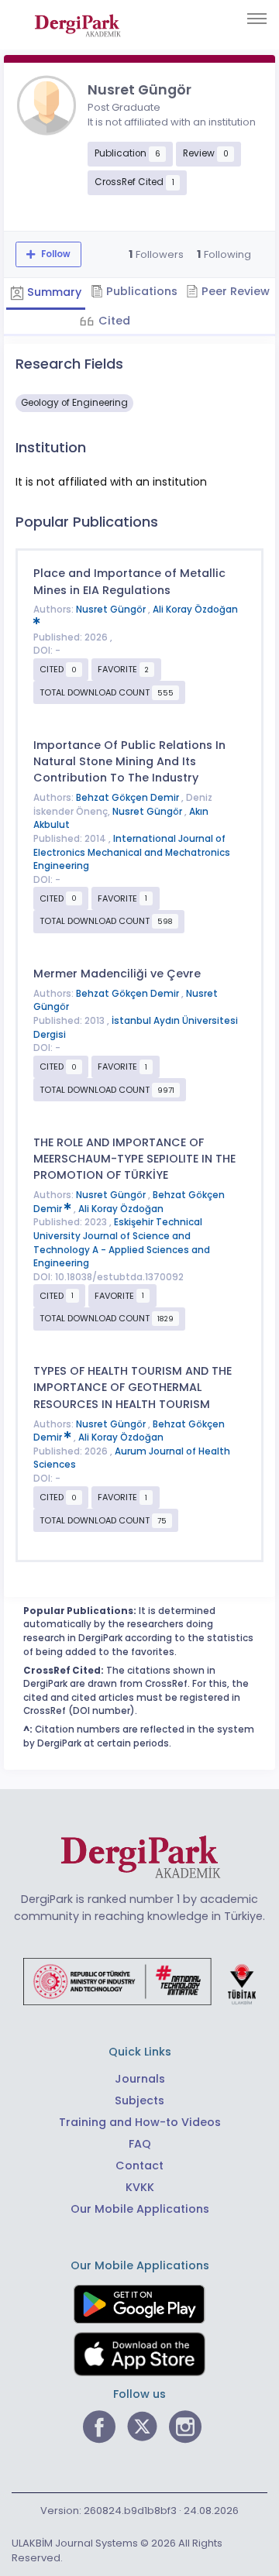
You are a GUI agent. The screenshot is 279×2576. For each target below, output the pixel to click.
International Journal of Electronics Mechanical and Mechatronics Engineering (132, 852)
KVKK (140, 2187)
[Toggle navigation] (257, 19)
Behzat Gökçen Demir (129, 798)
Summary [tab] (53, 292)
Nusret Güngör (112, 610)
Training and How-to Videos (140, 2122)
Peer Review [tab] (234, 291)
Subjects (139, 2100)
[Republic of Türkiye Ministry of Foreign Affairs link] (139, 1980)
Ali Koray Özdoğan (121, 1209)
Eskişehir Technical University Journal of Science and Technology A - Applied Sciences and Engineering (122, 1243)
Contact (139, 2166)
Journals (140, 2079)
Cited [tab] (113, 321)
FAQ (140, 2144)
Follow (55, 254)
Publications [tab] (140, 291)
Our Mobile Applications (140, 2209)
